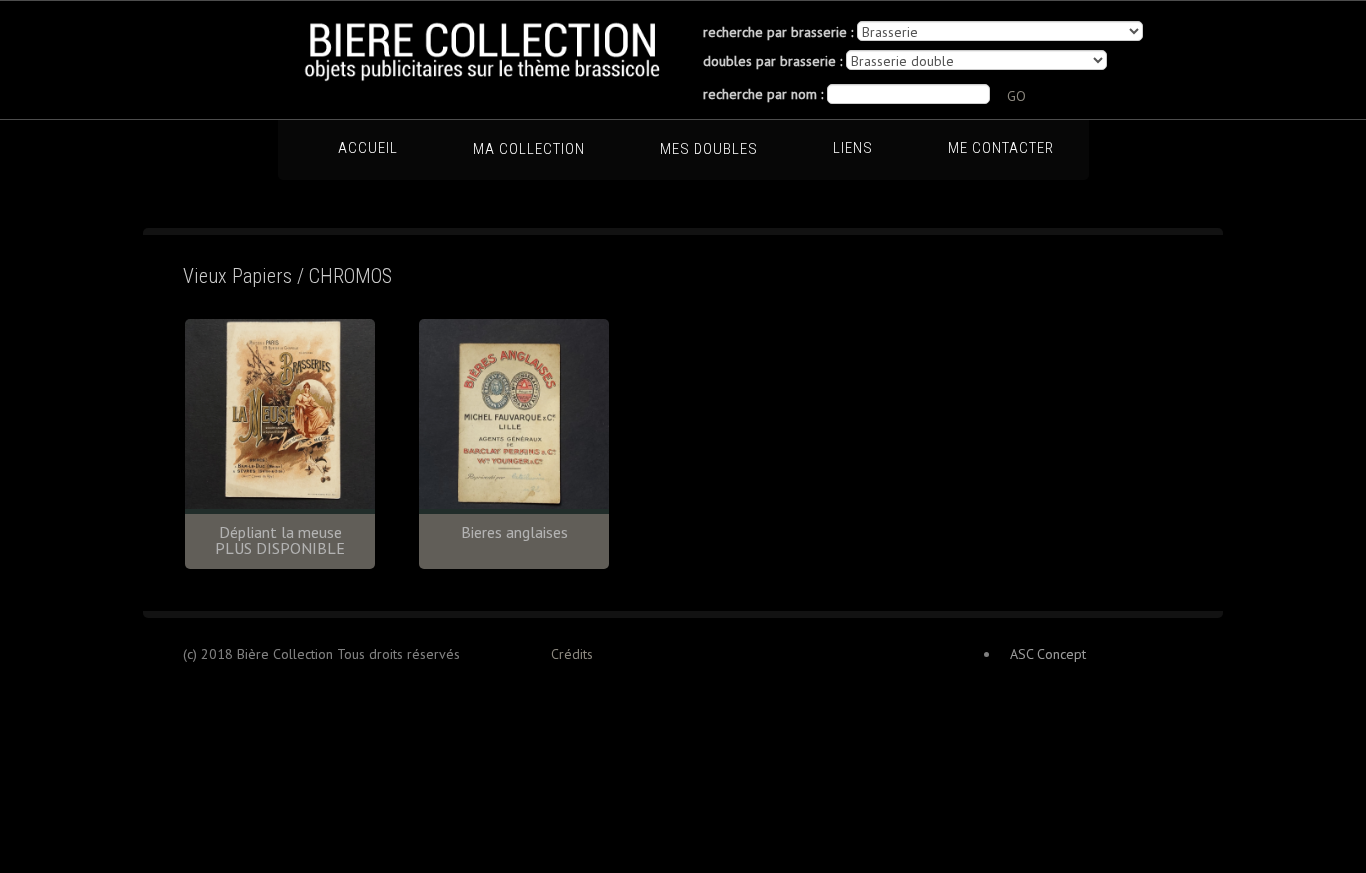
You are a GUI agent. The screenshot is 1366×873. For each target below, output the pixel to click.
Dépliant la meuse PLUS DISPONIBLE (280, 540)
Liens (853, 148)
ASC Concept (1048, 654)
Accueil (368, 148)
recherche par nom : (763, 94)
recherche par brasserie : (778, 32)
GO (1016, 96)
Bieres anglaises (514, 532)
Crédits (572, 654)
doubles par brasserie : (772, 61)
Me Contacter (1001, 148)
